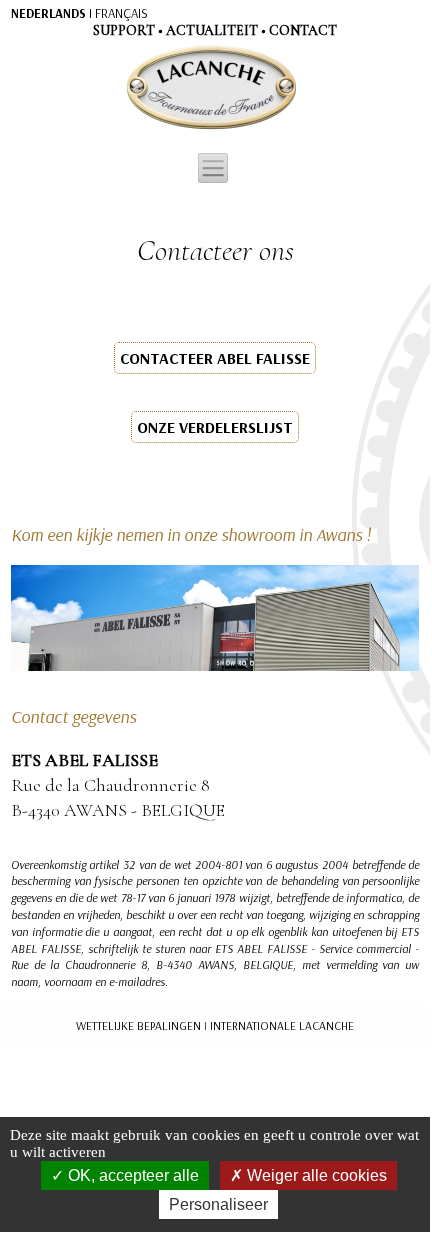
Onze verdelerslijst (215, 427)
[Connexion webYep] (132, 88)
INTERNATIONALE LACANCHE (282, 1025)
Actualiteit (212, 30)
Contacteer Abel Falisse (215, 358)
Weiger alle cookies (315, 1175)
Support (124, 30)
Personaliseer (218, 1204)
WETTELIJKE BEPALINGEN (138, 1025)
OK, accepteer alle (131, 1175)
